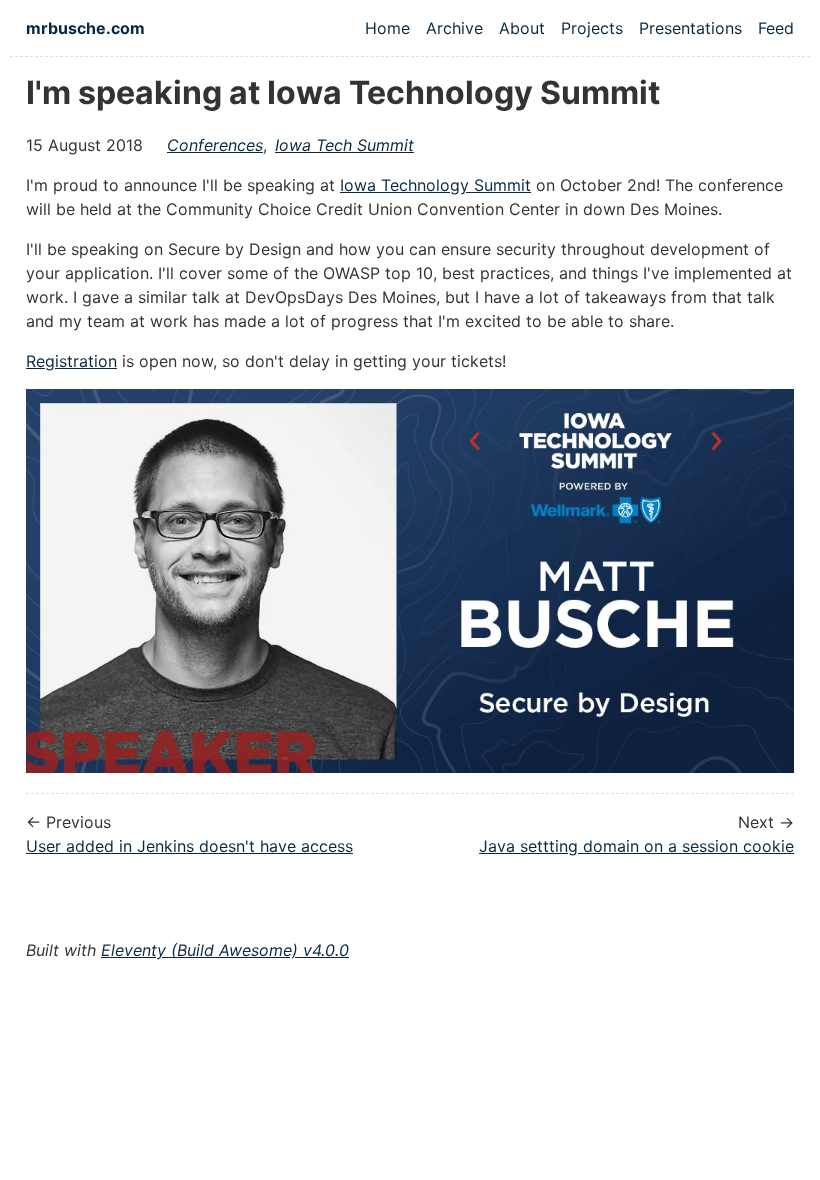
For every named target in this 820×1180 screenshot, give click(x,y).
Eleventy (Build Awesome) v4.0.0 (225, 950)
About (522, 28)
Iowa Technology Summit (435, 185)
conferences (215, 145)
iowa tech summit (344, 145)
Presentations (690, 28)
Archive (454, 28)
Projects (592, 28)
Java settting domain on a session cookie (636, 846)
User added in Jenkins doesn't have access (189, 846)
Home (387, 28)
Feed (776, 28)
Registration (71, 361)
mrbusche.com (85, 28)
